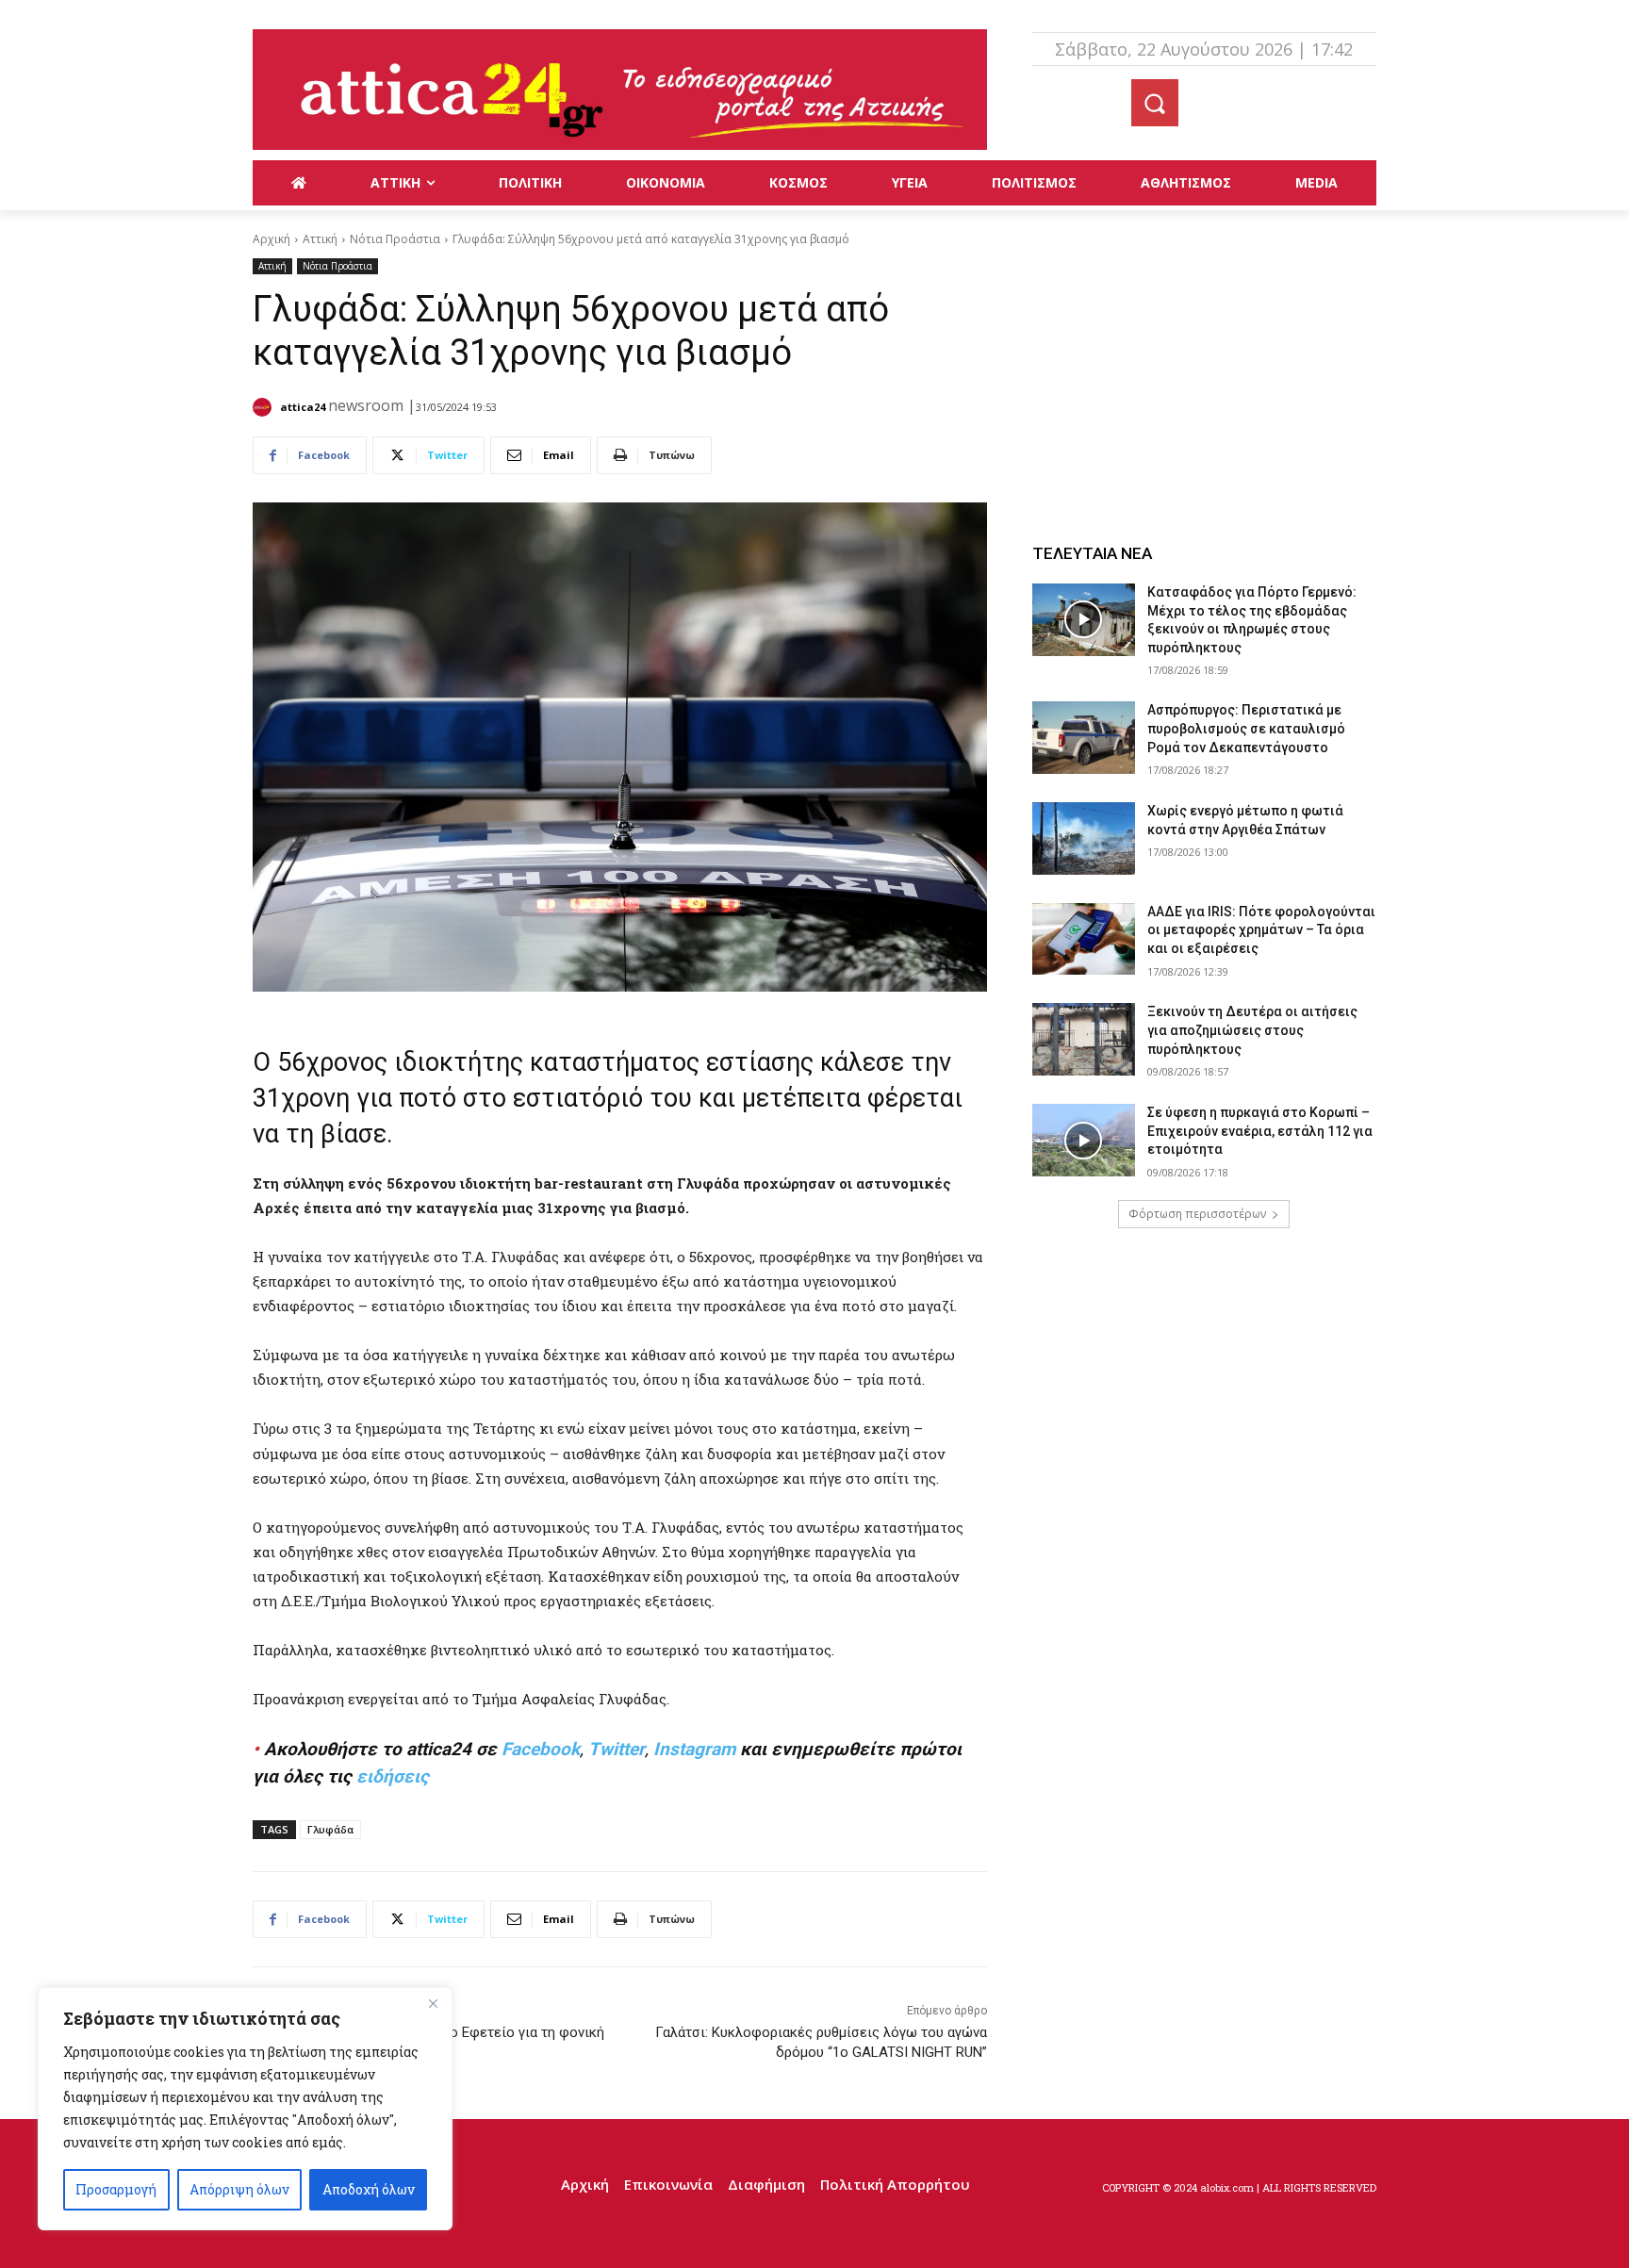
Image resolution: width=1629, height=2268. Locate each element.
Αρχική (271, 239)
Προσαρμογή (116, 2189)
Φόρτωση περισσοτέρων (1197, 1214)
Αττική (320, 239)
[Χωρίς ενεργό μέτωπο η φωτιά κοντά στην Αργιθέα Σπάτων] (1084, 838)
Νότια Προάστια (395, 239)
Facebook (541, 1749)
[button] (1155, 103)
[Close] (433, 2003)
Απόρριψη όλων (239, 2189)
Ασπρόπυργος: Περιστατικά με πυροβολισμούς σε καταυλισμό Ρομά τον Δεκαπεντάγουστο (1246, 728)
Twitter (617, 1749)
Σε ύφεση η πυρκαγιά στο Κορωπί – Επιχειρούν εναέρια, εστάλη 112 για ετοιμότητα (1260, 1131)
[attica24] (265, 407)
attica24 (303, 407)
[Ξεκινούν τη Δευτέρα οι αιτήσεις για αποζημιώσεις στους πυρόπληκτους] (1084, 1039)
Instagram (694, 1749)
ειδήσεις (393, 1776)
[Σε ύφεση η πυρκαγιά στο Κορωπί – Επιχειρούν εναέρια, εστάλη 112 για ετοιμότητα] (1084, 1140)
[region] (245, 2109)
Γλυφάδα (330, 1829)
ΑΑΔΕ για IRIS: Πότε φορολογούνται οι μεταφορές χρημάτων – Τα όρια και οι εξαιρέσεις (1261, 930)
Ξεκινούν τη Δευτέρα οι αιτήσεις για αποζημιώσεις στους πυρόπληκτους (1252, 1030)
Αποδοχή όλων (369, 2189)
